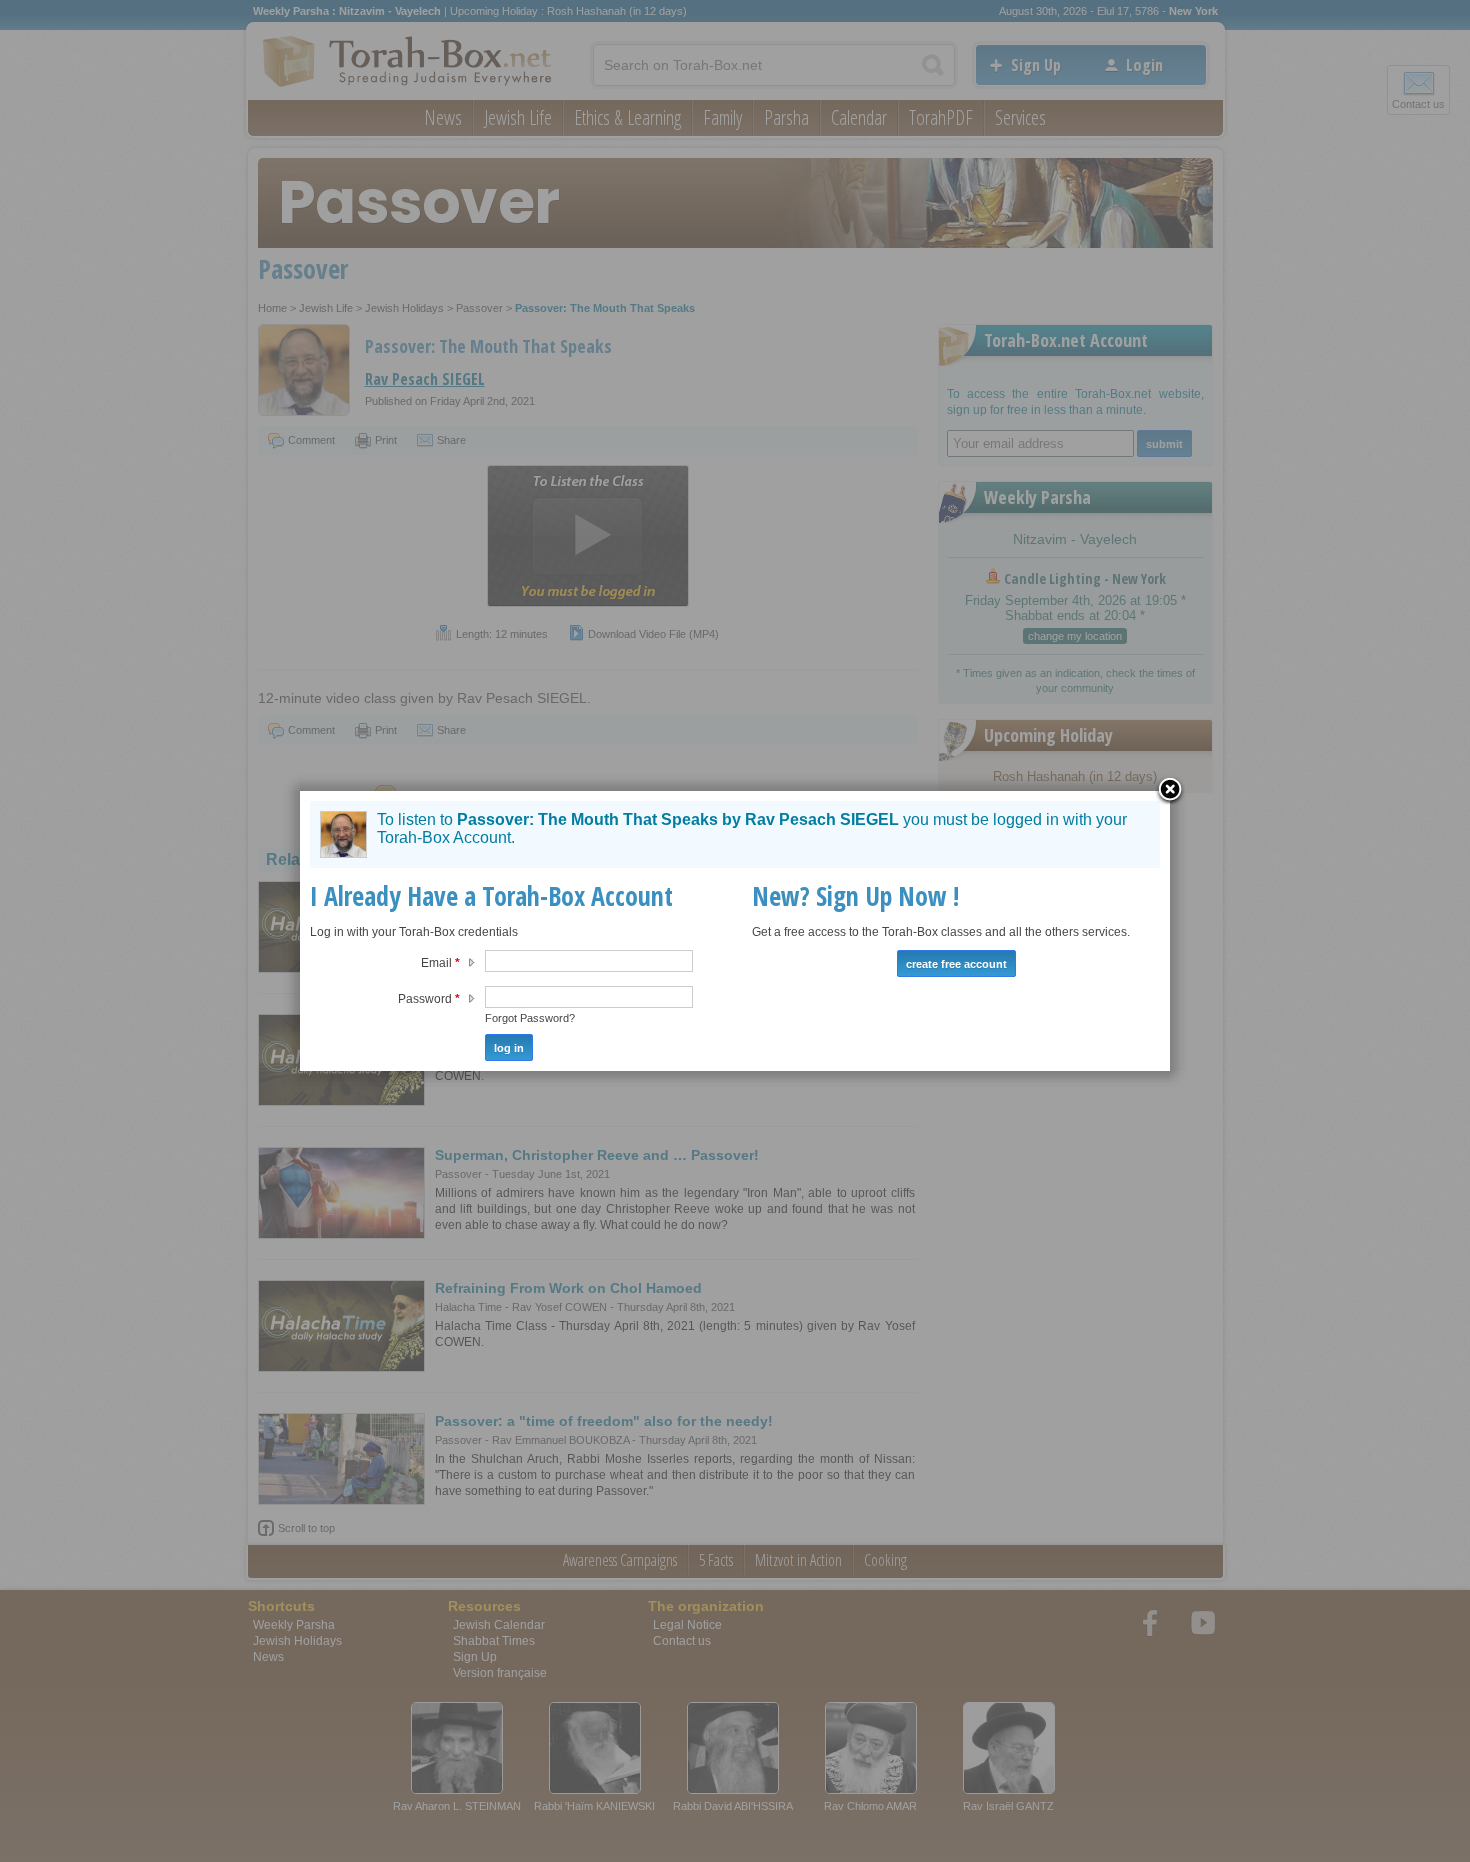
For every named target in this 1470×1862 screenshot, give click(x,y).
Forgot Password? (530, 1018)
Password (429, 999)
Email (440, 963)
